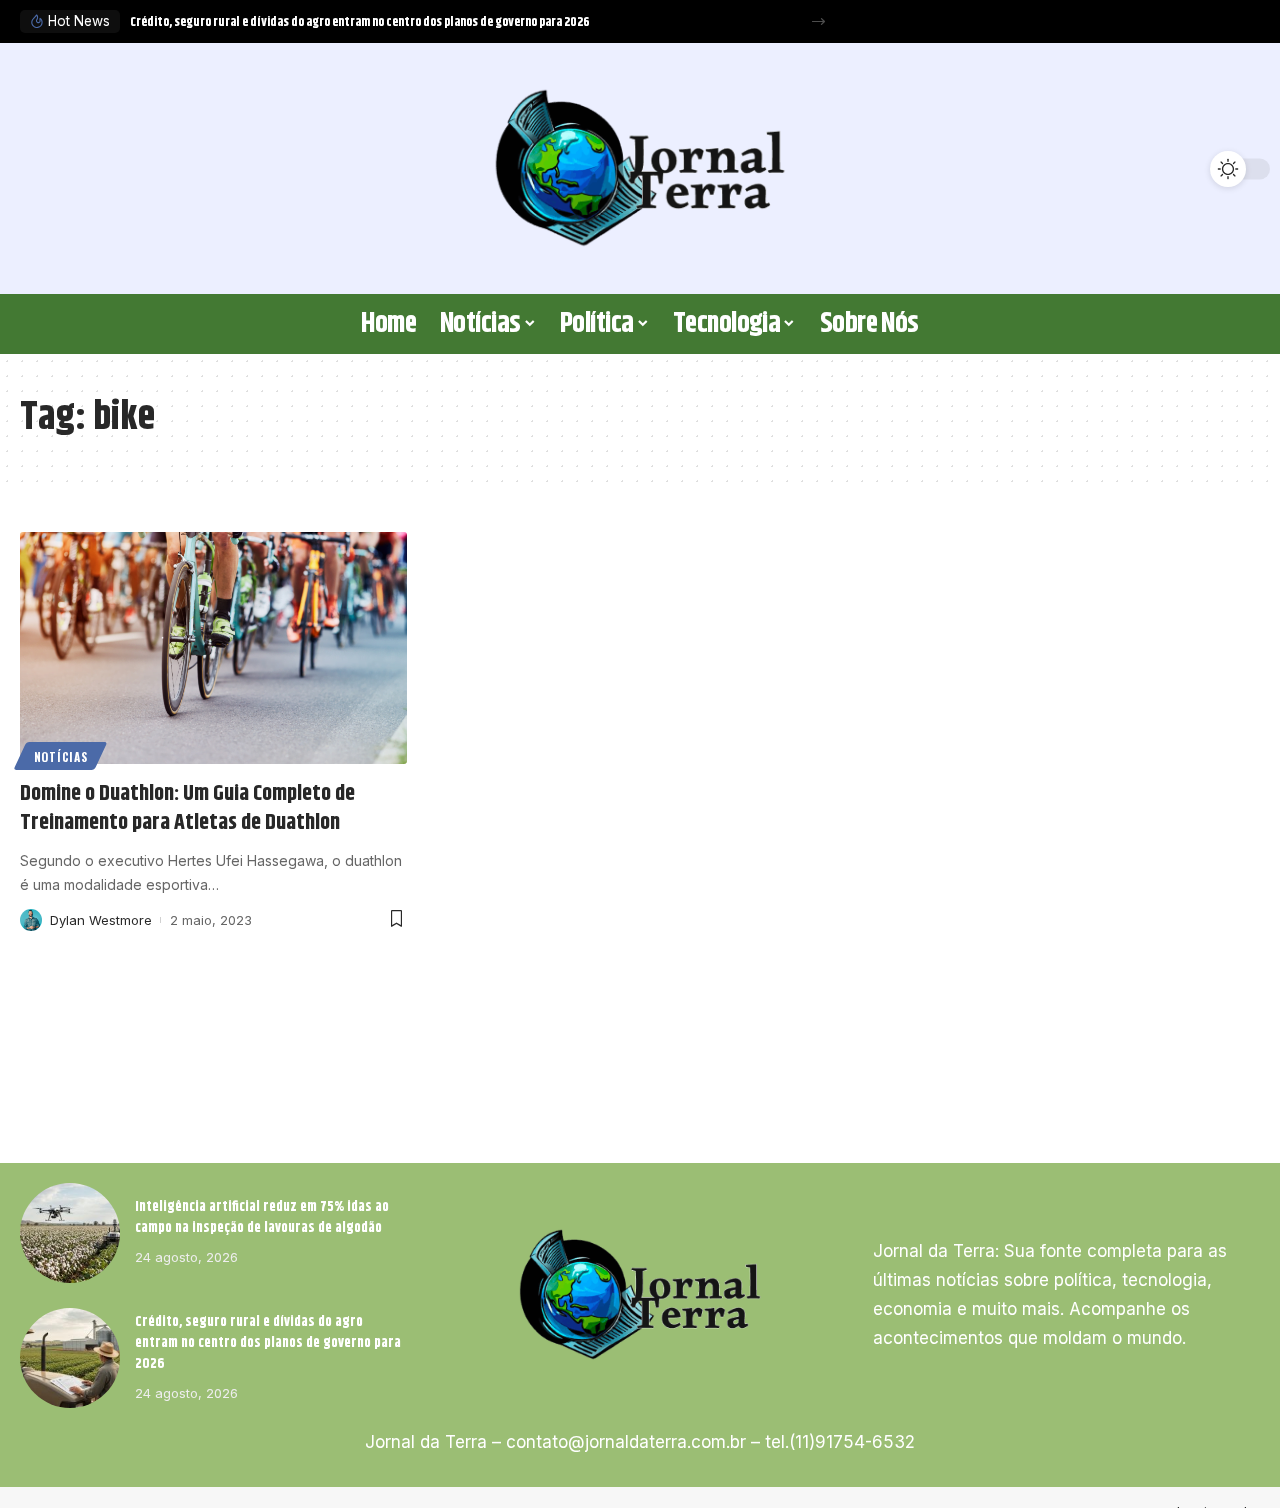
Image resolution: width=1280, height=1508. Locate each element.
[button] (818, 21)
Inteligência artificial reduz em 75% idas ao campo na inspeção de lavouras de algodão (262, 1217)
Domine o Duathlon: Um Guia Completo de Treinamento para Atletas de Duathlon (187, 808)
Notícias (61, 756)
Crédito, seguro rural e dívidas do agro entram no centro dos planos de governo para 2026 (360, 22)
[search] (45, 169)
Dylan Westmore (101, 920)
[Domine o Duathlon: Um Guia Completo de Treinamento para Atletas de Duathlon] (213, 648)
